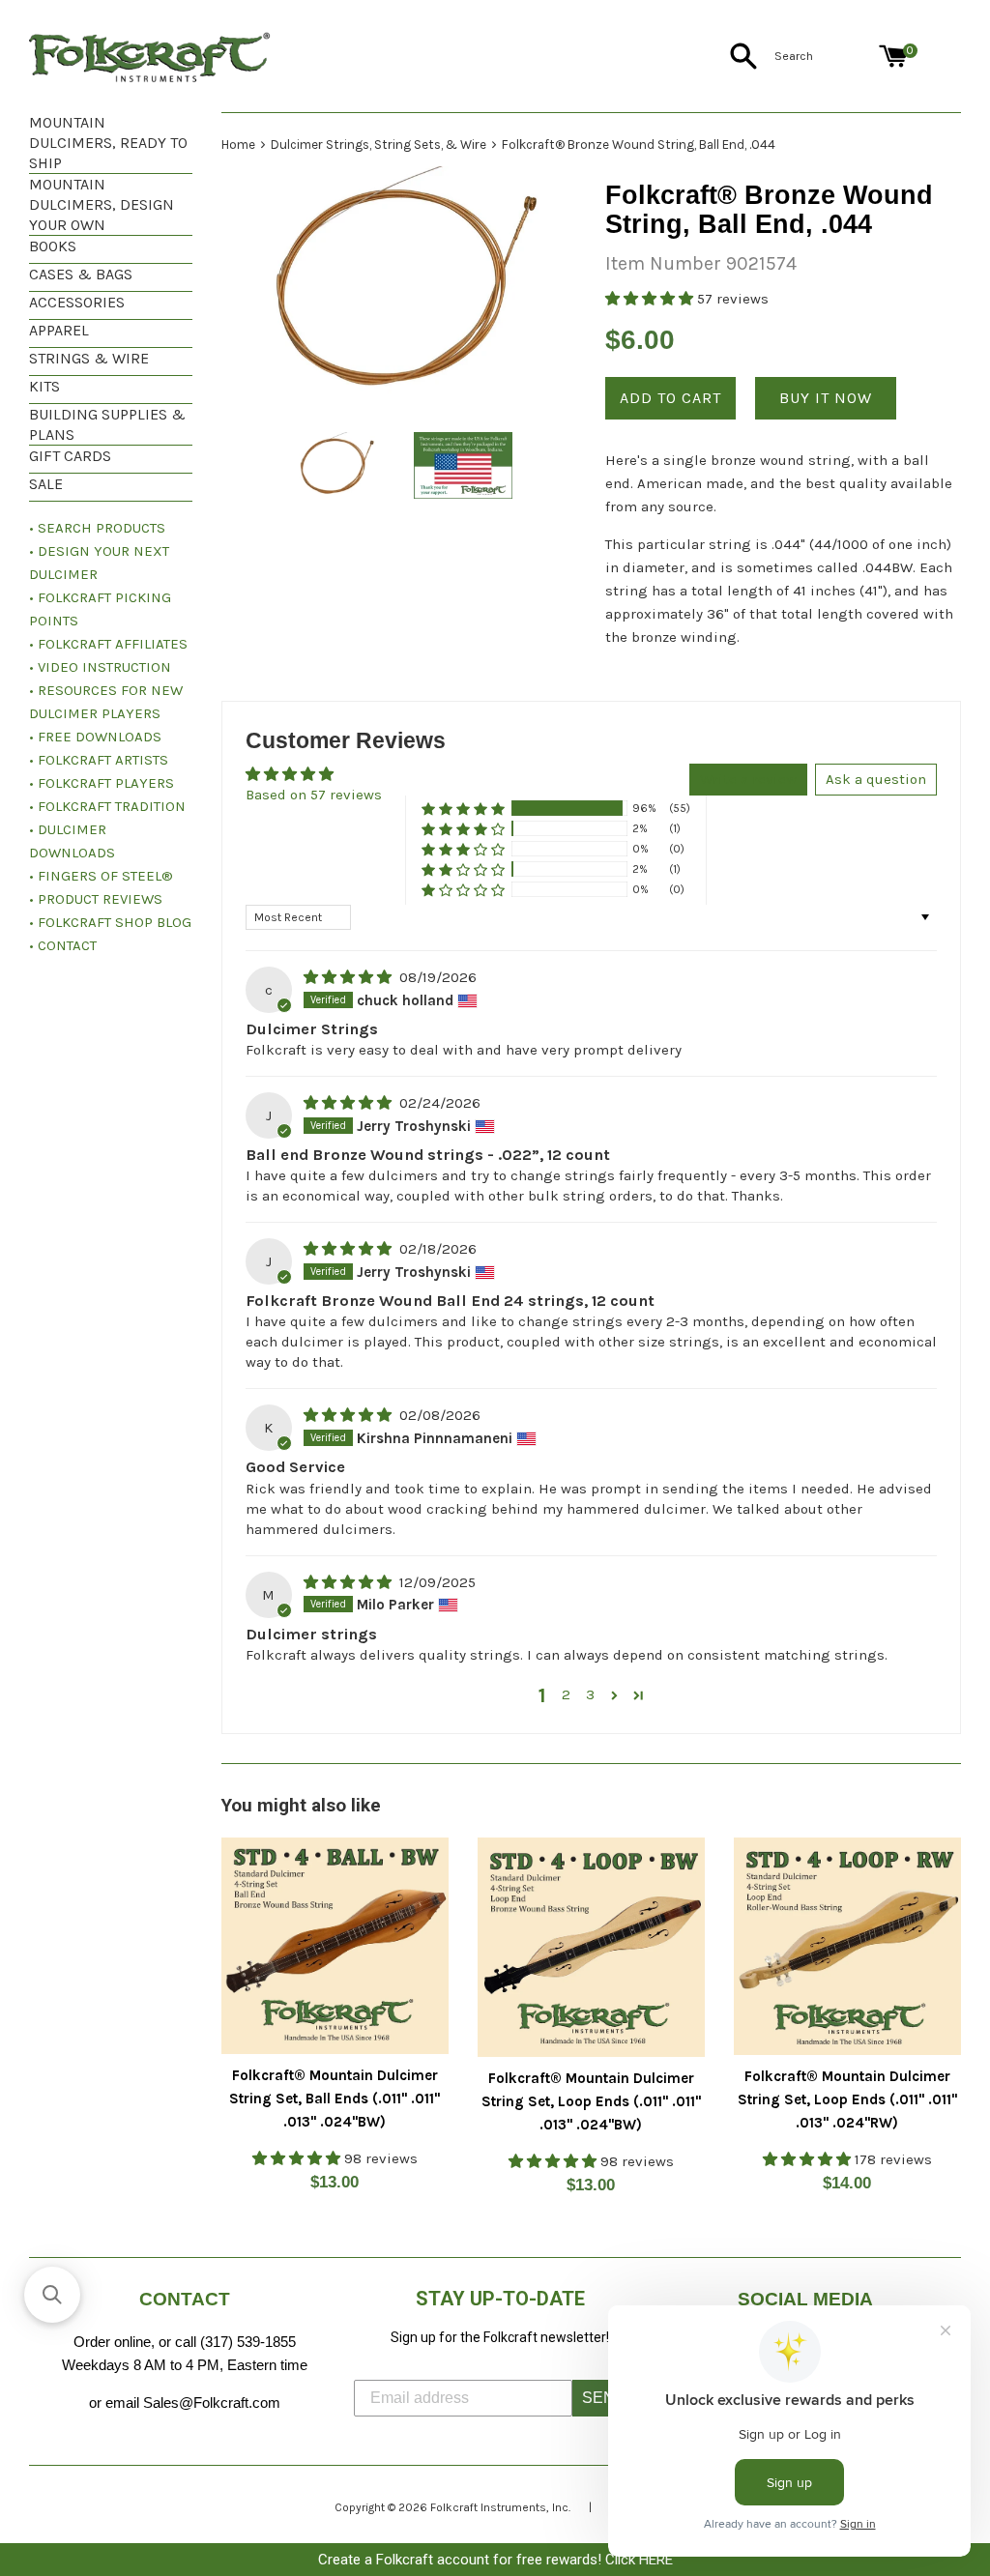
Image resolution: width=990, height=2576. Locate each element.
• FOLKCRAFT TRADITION (107, 806)
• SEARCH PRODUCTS (97, 528)
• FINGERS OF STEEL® (101, 876)
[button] (651, 299)
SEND (604, 2398)
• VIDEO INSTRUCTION (100, 667)
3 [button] (590, 1694)
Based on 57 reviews (314, 795)
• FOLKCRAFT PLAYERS (102, 783)
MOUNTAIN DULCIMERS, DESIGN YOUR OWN (102, 204)
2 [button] (566, 1694)
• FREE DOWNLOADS (95, 737)
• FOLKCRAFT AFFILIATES (108, 644)
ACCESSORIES (77, 302)
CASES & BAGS (81, 274)
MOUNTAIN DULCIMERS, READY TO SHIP (108, 143)
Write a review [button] (748, 779)
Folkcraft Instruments (488, 2507)
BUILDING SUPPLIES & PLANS (107, 424)
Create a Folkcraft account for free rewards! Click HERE (495, 2560)
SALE (46, 484)
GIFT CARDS (70, 456)
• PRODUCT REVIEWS (96, 899)
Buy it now (826, 398)
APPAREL (59, 330)
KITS (44, 386)
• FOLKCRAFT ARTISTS (99, 760)
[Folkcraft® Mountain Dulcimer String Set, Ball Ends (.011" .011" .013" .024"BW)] (335, 1946)
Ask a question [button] (876, 779)
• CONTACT (63, 945)
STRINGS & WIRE (89, 358)
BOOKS (53, 246)
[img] (349, 977)
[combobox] (823, 56)
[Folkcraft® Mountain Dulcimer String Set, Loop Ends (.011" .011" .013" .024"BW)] (591, 1948)
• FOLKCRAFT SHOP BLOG (110, 922)
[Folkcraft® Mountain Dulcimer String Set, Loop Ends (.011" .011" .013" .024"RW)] (847, 1946)
